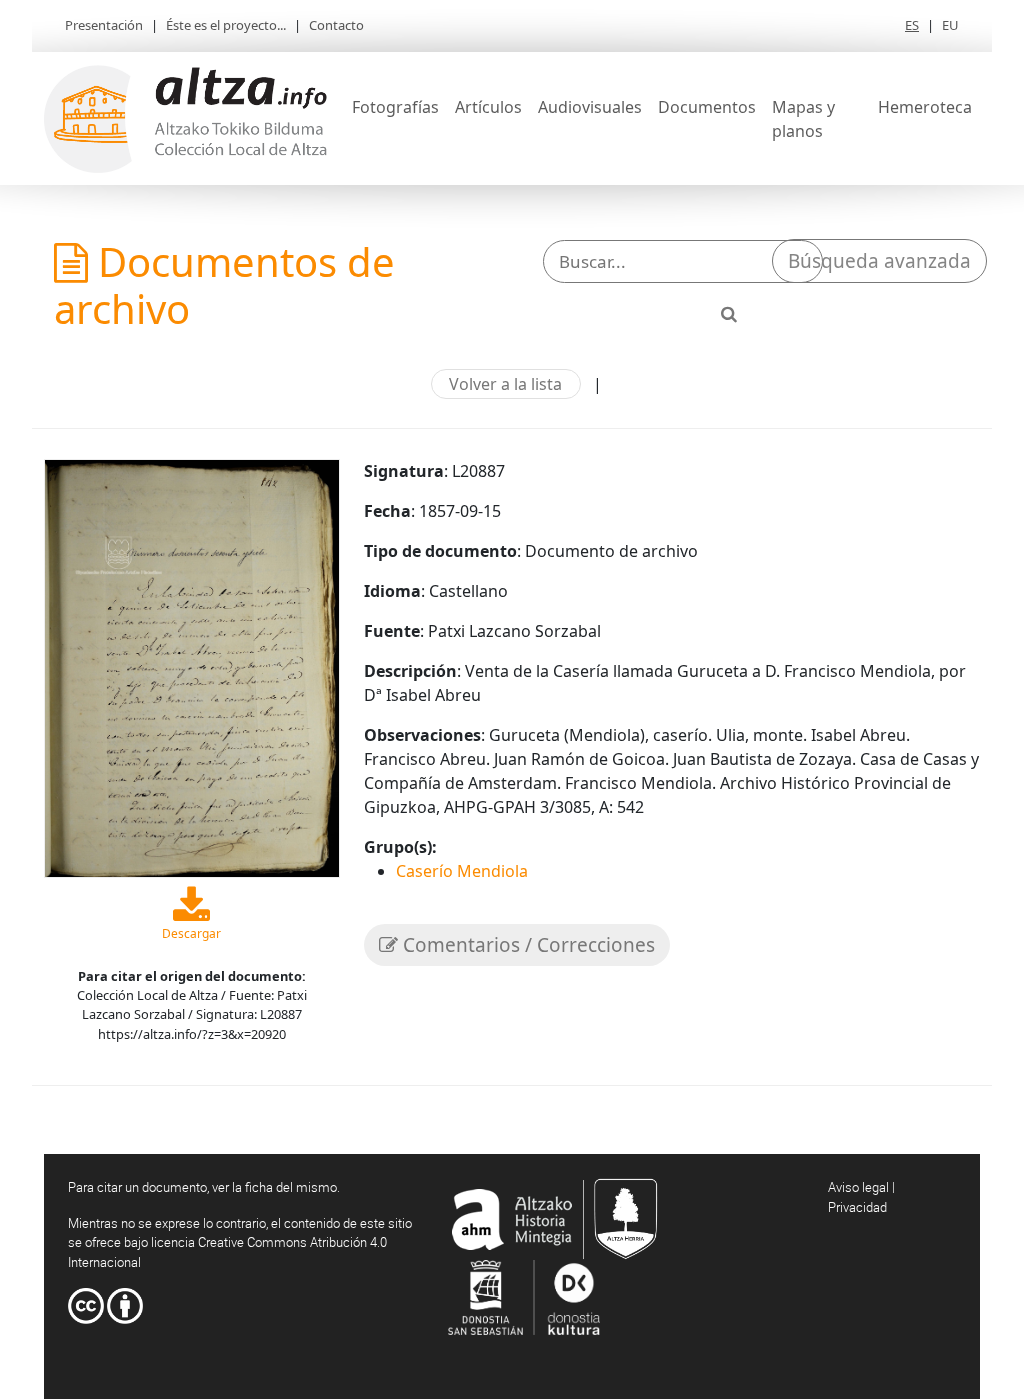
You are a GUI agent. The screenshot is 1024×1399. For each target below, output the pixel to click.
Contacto (336, 25)
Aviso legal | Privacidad (861, 1197)
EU (950, 25)
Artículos (488, 107)
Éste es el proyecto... (226, 25)
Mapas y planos (803, 119)
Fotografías (395, 107)
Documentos (707, 107)
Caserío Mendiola (462, 871)
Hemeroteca (925, 107)
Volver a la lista (505, 384)
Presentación (104, 25)
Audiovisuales (590, 107)
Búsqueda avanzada (879, 261)
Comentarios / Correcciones (526, 945)
